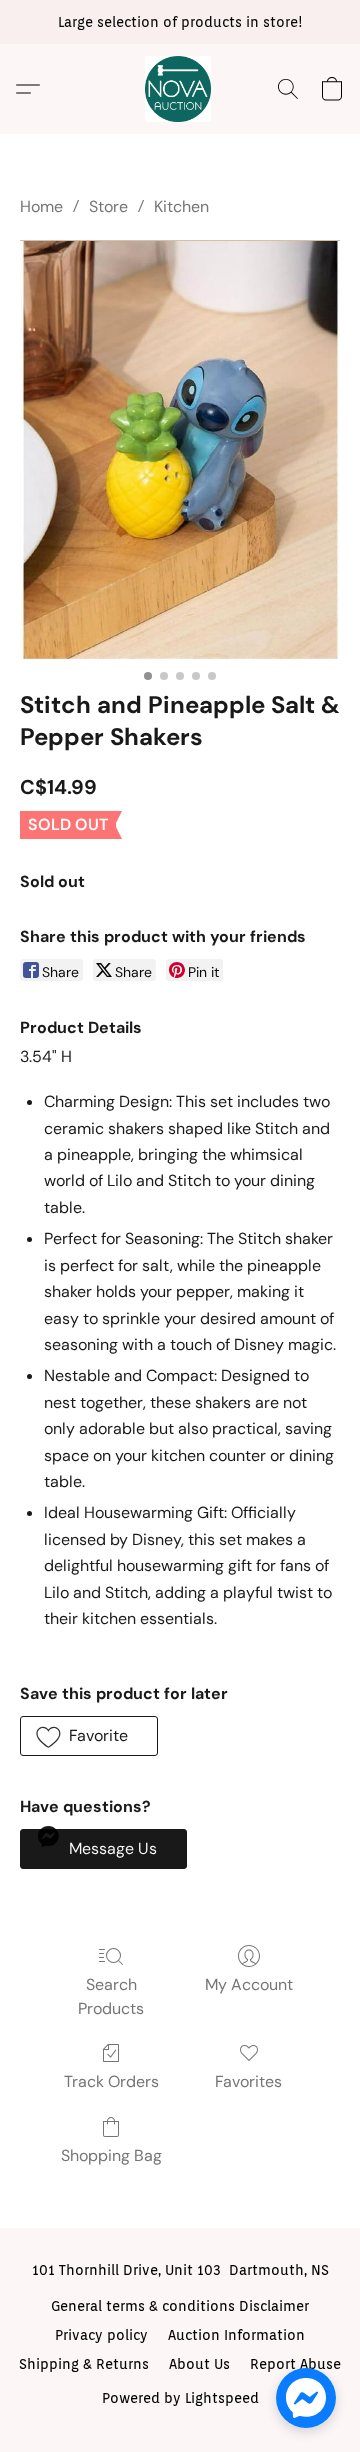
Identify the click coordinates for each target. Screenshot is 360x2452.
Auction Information (236, 2335)
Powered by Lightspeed (180, 2398)
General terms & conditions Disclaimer (180, 2306)
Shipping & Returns (84, 2364)
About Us (199, 2364)
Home (41, 206)
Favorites (248, 2081)
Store (108, 206)
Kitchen (181, 206)
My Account (249, 1984)
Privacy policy (101, 2335)
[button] (180, 89)
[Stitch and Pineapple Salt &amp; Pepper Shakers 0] (180, 449)
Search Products (111, 1996)
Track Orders (111, 2081)
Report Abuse (295, 2364)
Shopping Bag (111, 2155)
